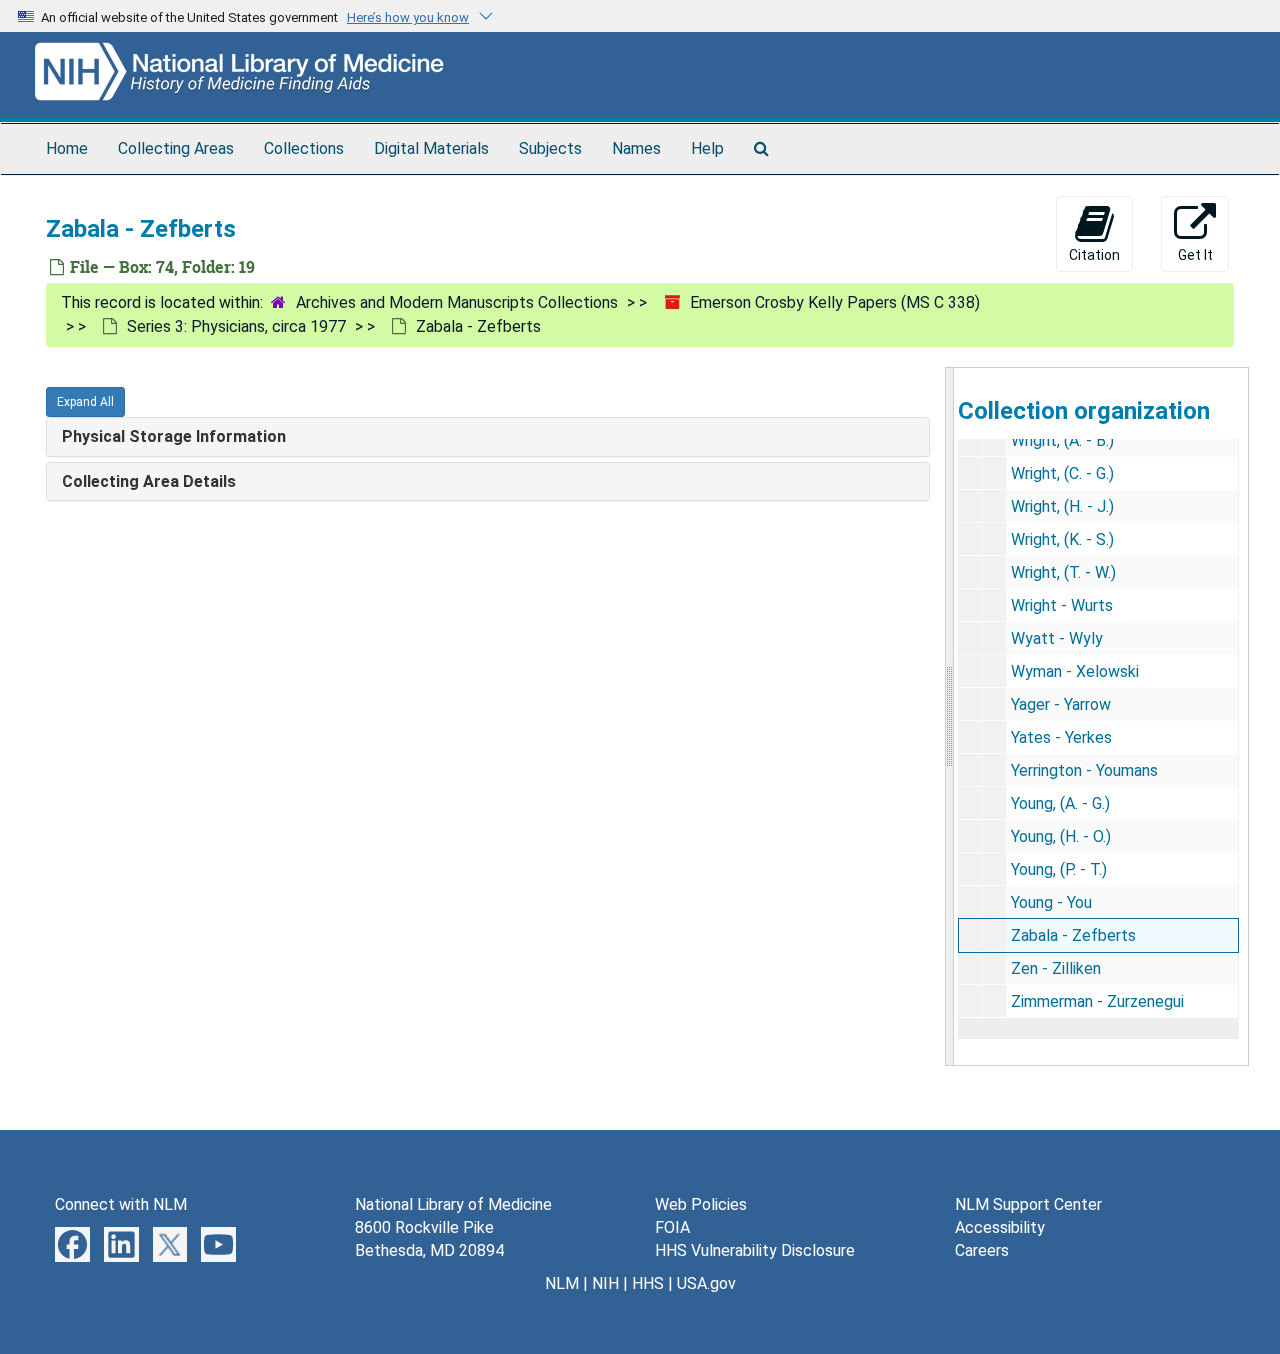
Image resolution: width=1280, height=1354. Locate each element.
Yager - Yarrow (1061, 704)
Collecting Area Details (149, 481)
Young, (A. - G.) (1060, 803)
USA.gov (706, 1283)
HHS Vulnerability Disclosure (755, 1250)
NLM (562, 1283)
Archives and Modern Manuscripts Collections (457, 302)
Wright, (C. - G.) (1062, 473)
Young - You (1051, 902)
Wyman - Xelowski (1075, 671)
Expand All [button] (85, 402)
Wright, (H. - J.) (1062, 506)
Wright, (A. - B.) (1062, 440)
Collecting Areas (176, 148)
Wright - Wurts (1062, 605)
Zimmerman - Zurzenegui (1097, 1001)
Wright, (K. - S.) (1062, 539)
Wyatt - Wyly (1057, 638)
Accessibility (1000, 1227)
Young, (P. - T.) (1059, 869)
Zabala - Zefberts (1073, 935)
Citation (1094, 255)
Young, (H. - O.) (1061, 836)
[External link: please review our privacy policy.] (72, 1243)
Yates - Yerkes (1061, 737)
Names (636, 148)
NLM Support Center (1028, 1204)
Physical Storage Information (174, 436)
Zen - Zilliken (1056, 968)
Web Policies (701, 1204)
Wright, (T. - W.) (1063, 572)
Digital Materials (431, 148)
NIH (605, 1283)
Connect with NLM (121, 1204)
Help (707, 148)
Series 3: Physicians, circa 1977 (236, 326)
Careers (982, 1250)
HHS (648, 1283)
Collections (304, 148)
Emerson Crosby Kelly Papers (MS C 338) (835, 302)
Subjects (550, 148)
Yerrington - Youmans (1084, 770)
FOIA (672, 1227)
